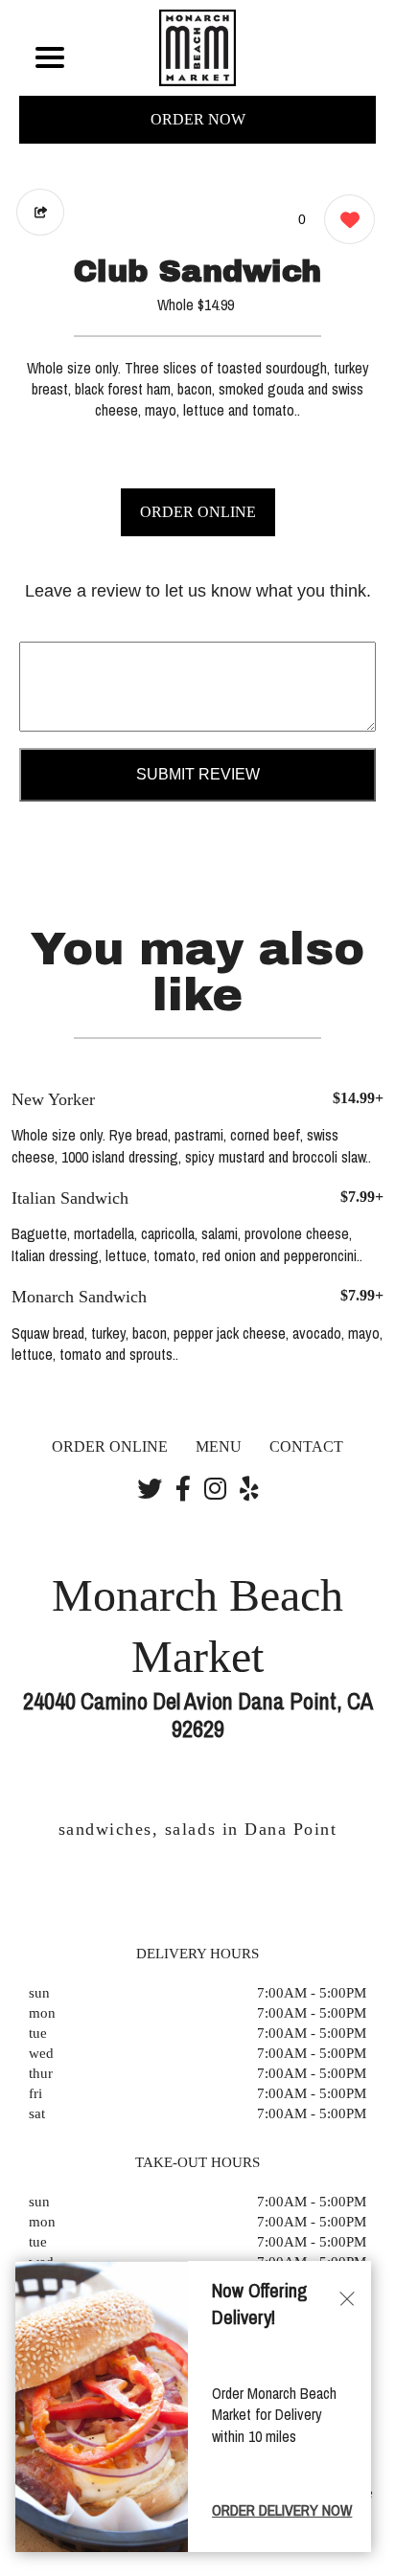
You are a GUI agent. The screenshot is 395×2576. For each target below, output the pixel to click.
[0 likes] (345, 219)
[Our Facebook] (183, 1490)
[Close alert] (347, 2298)
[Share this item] (40, 212)
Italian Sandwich (70, 1198)
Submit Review (198, 774)
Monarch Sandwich (79, 1297)
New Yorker (53, 1099)
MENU (219, 1446)
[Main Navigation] (50, 57)
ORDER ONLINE (198, 512)
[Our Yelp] (249, 1490)
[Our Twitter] (150, 1490)
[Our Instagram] (215, 1490)
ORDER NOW (198, 119)
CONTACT (306, 1446)
